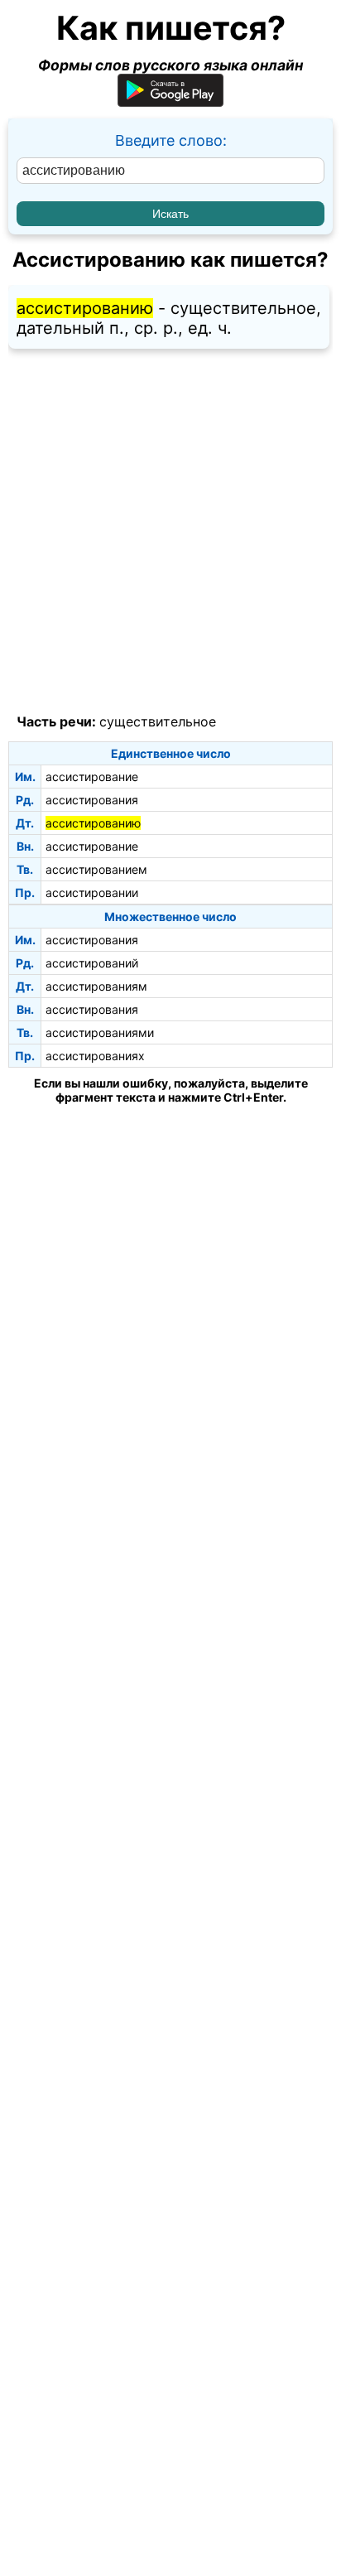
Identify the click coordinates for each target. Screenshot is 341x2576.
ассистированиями (100, 1032)
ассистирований (92, 963)
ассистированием (96, 869)
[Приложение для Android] (170, 101)
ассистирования (92, 800)
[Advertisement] (170, 532)
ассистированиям (96, 986)
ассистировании (92, 892)
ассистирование (92, 777)
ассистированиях (95, 1056)
